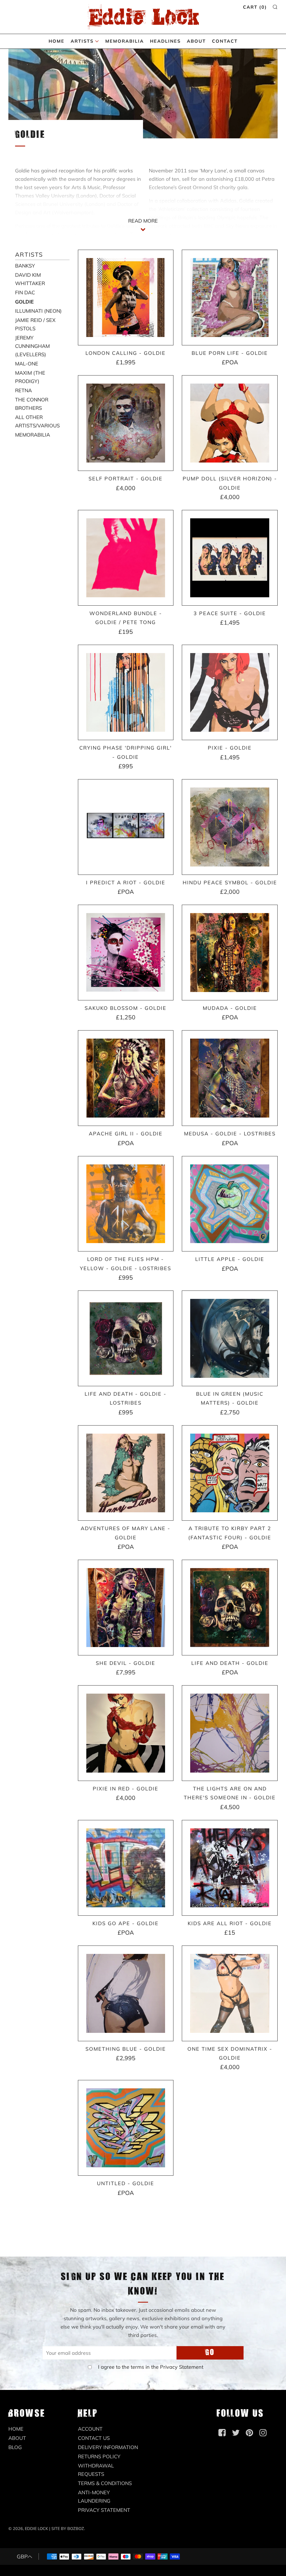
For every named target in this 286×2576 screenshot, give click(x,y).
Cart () (255, 7)
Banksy (25, 266)
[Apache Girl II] (126, 1078)
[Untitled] (126, 2128)
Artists (82, 41)
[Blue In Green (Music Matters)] (230, 1338)
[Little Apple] (230, 1204)
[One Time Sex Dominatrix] (230, 1993)
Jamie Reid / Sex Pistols (35, 324)
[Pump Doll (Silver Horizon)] (230, 423)
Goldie (24, 302)
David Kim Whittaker (30, 279)
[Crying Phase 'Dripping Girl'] (126, 693)
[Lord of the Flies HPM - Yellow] (126, 1204)
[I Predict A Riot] (126, 827)
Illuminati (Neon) (38, 311)
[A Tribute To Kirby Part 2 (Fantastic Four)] (230, 1473)
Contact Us (94, 2438)
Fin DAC (25, 292)
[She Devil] (126, 1608)
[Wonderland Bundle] (126, 558)
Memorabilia (125, 41)
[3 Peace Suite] (230, 558)
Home (57, 41)
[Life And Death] (230, 1608)
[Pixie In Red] (126, 1733)
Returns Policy (99, 2456)
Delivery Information (108, 2447)
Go (210, 2353)
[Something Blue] (126, 1993)
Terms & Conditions (105, 2483)
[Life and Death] (126, 1338)
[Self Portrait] (126, 423)
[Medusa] (230, 1078)
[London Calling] (126, 298)
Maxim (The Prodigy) (30, 377)
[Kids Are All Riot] (230, 1868)
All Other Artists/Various (37, 421)
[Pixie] (230, 693)
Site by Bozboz (68, 2529)
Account (90, 2429)
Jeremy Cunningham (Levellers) (32, 346)
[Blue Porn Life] (230, 298)
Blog (15, 2447)
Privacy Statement (182, 2367)
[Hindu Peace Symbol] (230, 827)
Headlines (165, 41)
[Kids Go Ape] (126, 1868)
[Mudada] (230, 953)
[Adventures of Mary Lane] (126, 1473)
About (196, 41)
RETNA (23, 390)
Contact (225, 41)
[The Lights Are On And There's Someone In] (230, 1733)
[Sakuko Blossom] (126, 953)
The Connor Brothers (32, 404)
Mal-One (27, 364)
